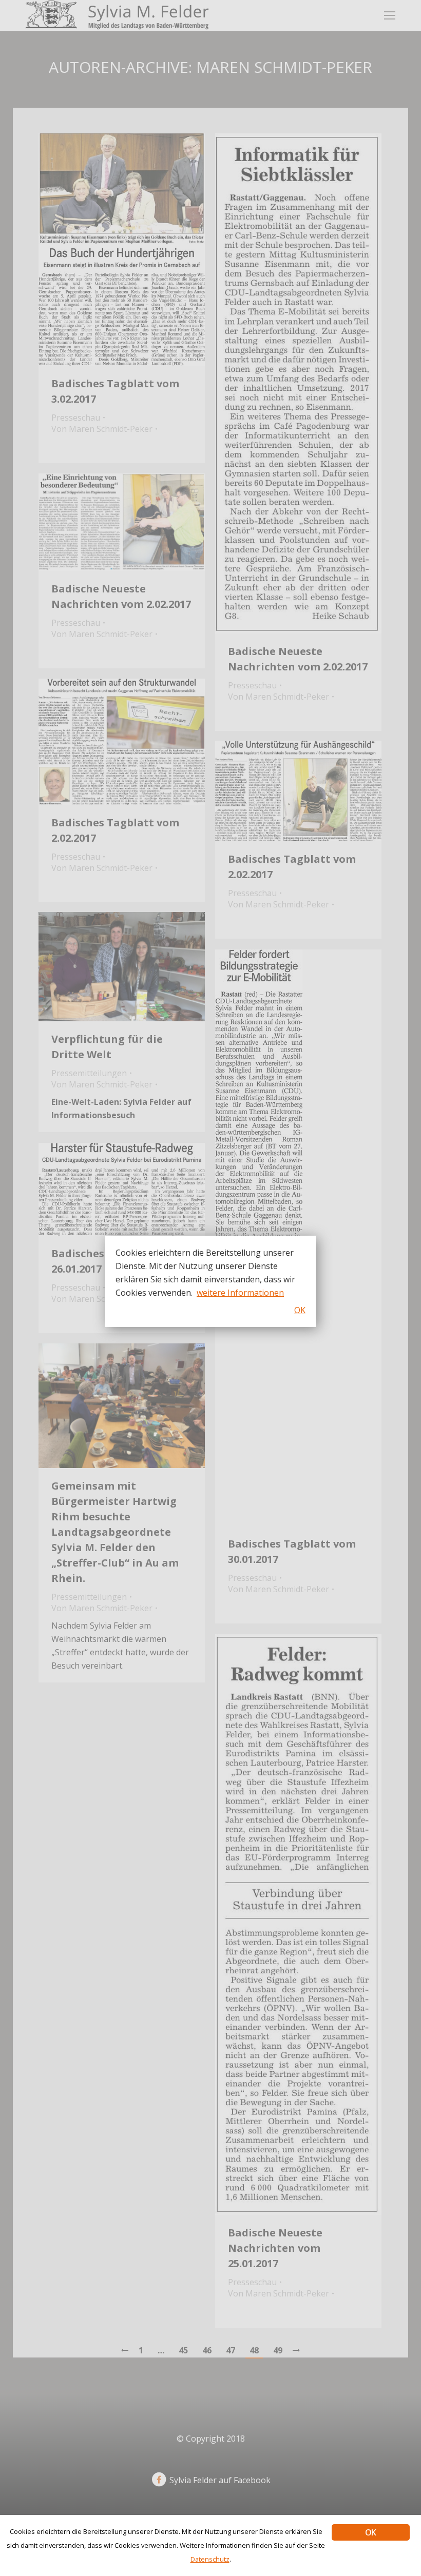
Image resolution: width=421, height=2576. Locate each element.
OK (370, 2532)
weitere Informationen (240, 1293)
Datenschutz (210, 2559)
